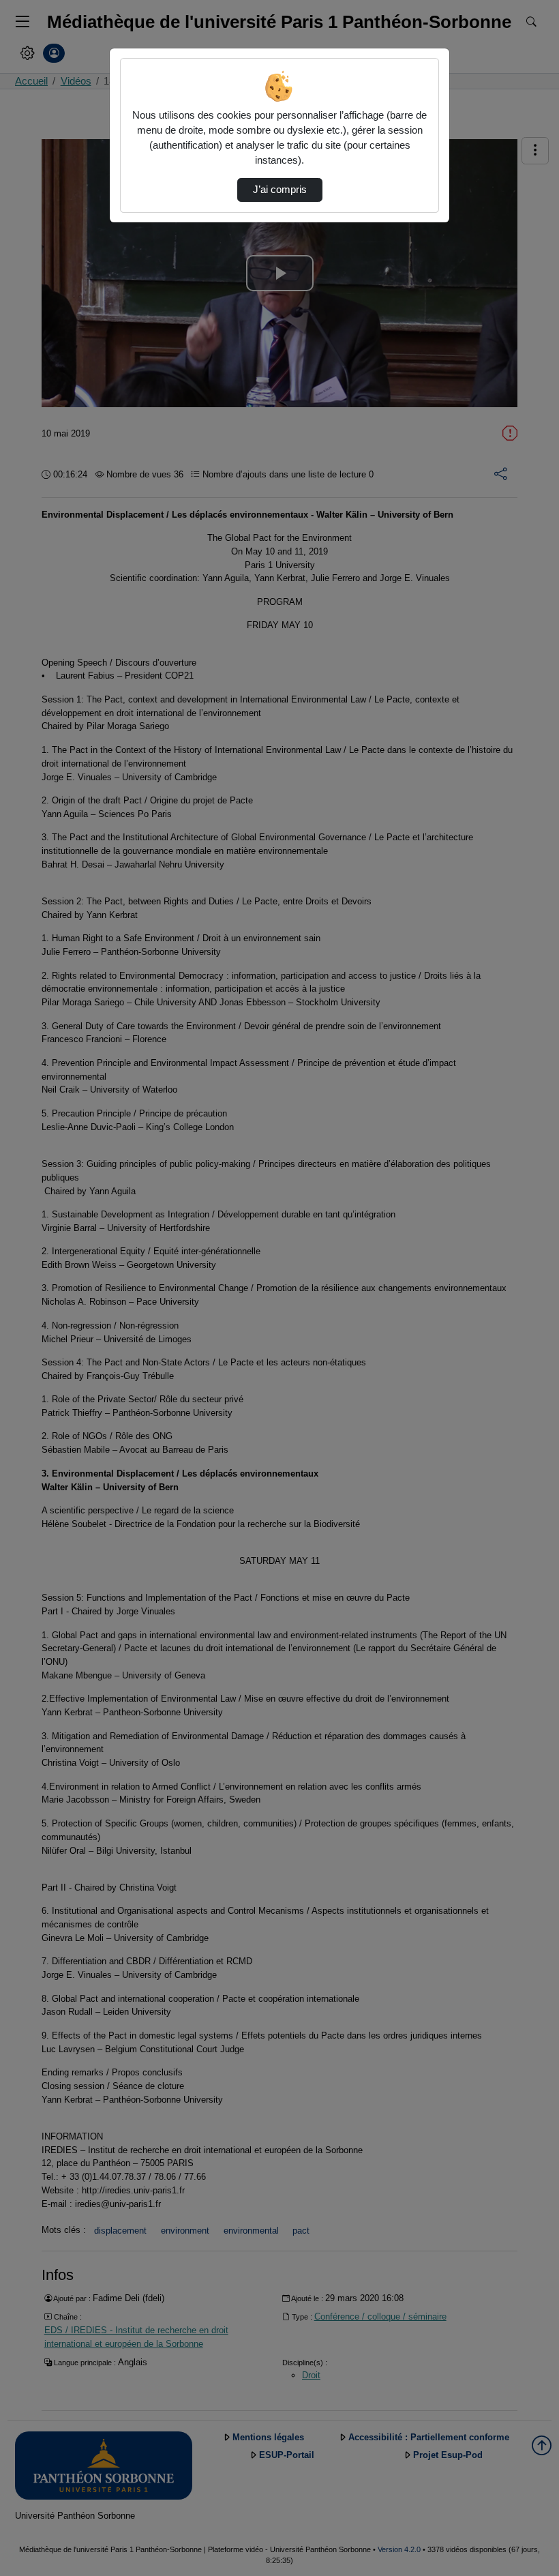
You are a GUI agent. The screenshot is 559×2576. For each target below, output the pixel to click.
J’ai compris (280, 190)
